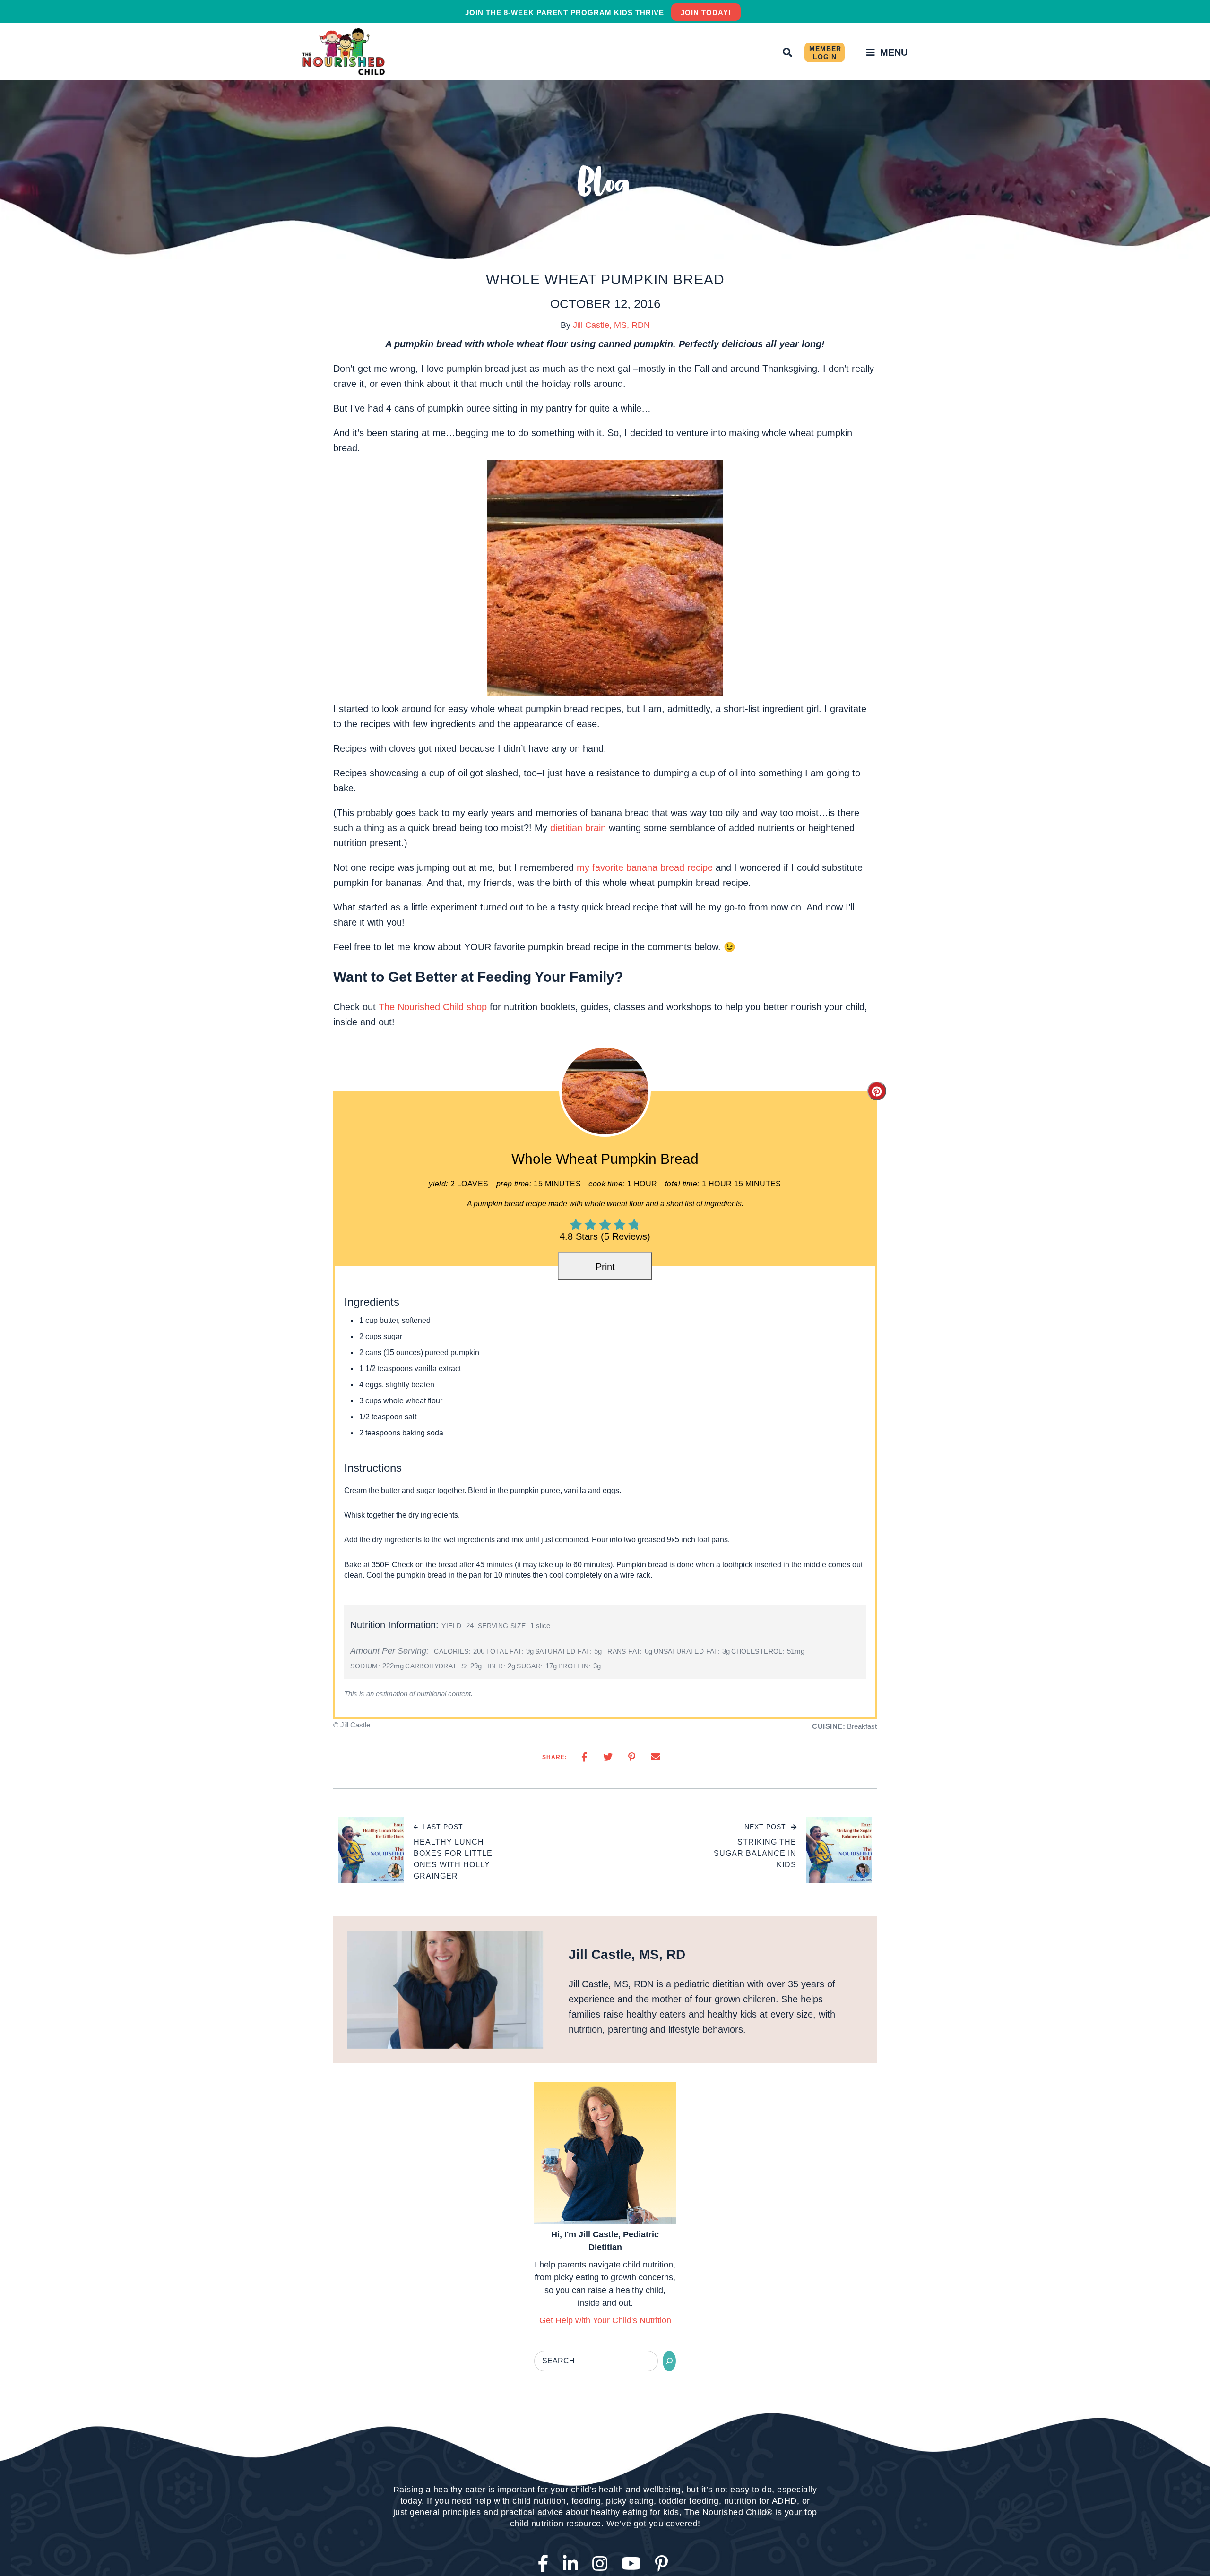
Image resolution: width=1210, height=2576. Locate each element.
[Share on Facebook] (584, 1764)
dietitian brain (578, 828)
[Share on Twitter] (608, 1764)
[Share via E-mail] (656, 1764)
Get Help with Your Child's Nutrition (605, 2327)
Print (605, 1267)
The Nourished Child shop (433, 1007)
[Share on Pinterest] (632, 1764)
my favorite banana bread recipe (645, 867)
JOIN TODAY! (706, 13)
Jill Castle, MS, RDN (611, 325)
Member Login (825, 53)
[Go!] (669, 2368)
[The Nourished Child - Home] (345, 52)
